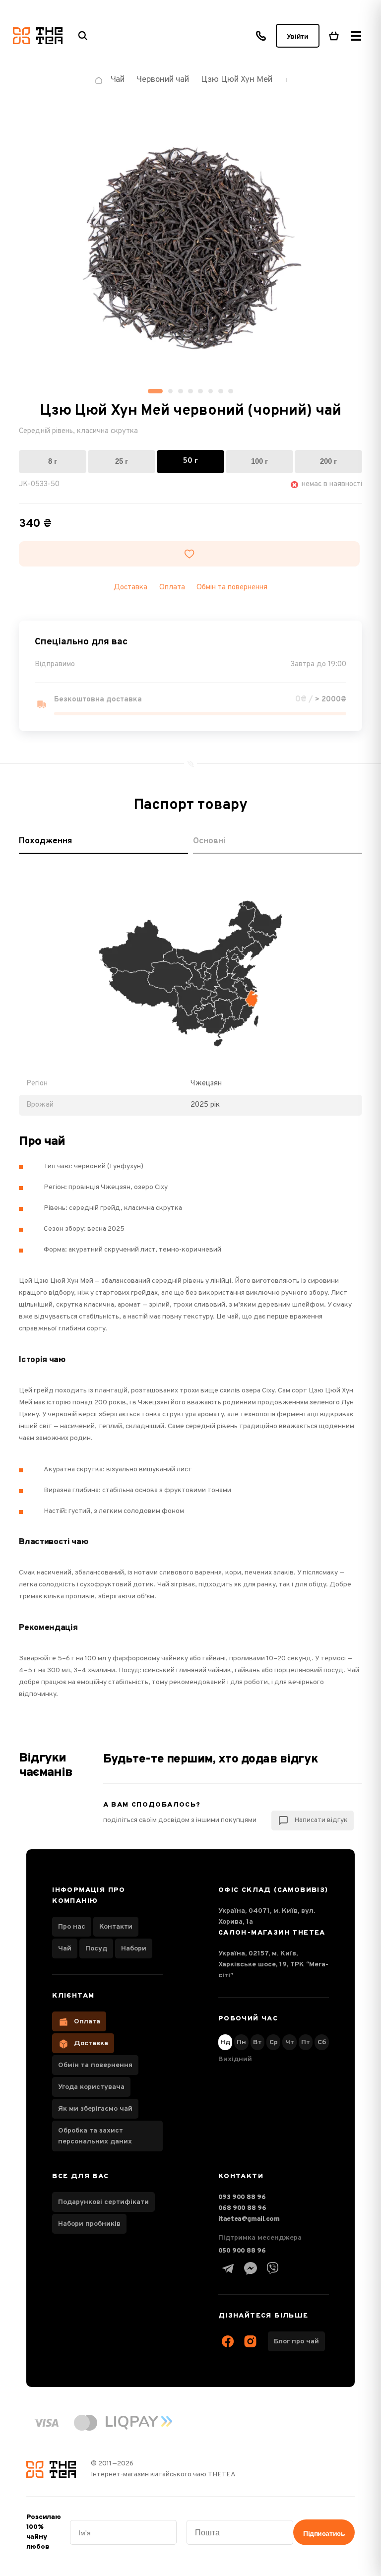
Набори (134, 1949)
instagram (251, 2341)
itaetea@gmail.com (249, 2219)
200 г (328, 461)
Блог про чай (296, 2342)
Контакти (116, 1927)
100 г (259, 461)
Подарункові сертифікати (103, 2202)
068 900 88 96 (242, 2208)
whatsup (251, 2268)
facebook (228, 2341)
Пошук (83, 36)
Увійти (298, 36)
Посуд (96, 1949)
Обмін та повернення (232, 588)
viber (273, 2268)
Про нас (72, 1927)
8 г (53, 461)
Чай (65, 1949)
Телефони (261, 36)
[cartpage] (334, 36)
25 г (122, 461)
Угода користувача (91, 2087)
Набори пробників (89, 2224)
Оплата (87, 2022)
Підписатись (324, 2533)
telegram (228, 2268)
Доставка (91, 2043)
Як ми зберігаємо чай (95, 2109)
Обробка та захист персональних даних (95, 2136)
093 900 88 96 (242, 2197)
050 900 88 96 (242, 2251)
